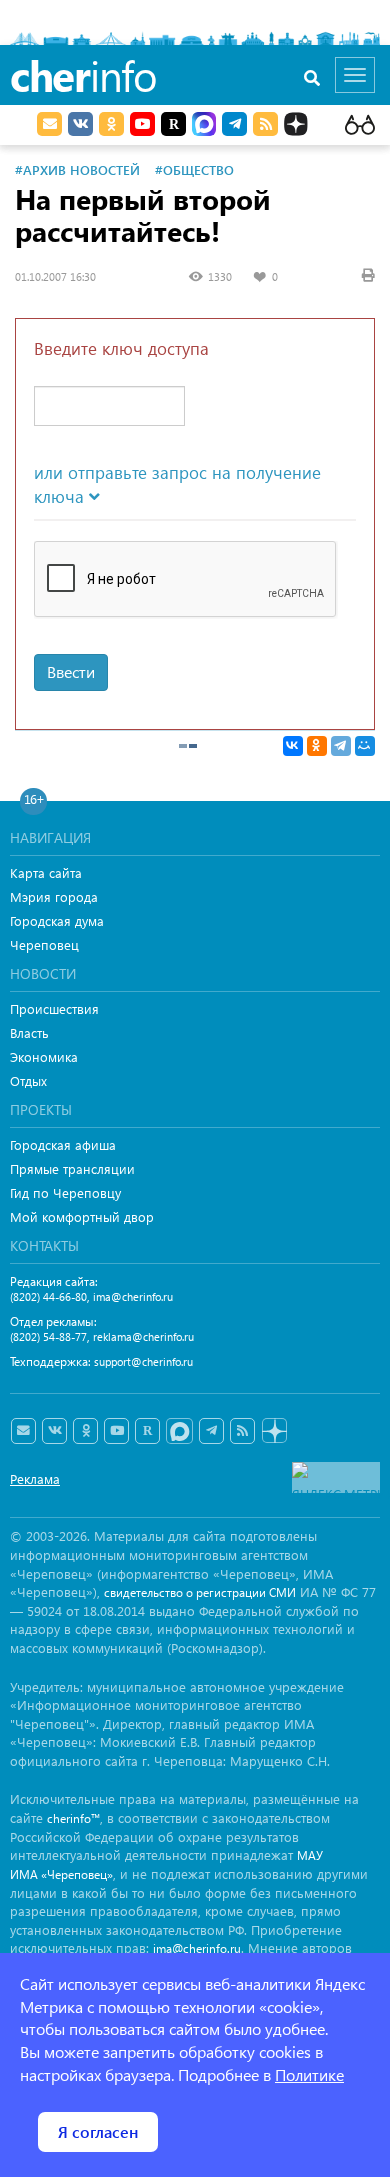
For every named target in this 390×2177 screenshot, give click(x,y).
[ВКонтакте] (293, 746)
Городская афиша (63, 1144)
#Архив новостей (77, 169)
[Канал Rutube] (173, 124)
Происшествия (54, 1008)
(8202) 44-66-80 (48, 1296)
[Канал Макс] (204, 126)
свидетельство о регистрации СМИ (200, 1592)
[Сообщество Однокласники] (111, 124)
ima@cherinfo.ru (133, 1296)
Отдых (28, 1080)
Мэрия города (54, 896)
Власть (29, 1032)
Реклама (35, 1478)
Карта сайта (46, 872)
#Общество (194, 169)
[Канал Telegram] (211, 1431)
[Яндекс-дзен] (273, 1431)
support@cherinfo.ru (143, 1361)
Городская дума (57, 920)
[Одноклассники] (317, 746)
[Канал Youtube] (142, 124)
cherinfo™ (73, 1818)
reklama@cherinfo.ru (143, 1336)
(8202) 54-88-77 (48, 1336)
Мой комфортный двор (82, 1216)
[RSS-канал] (242, 1431)
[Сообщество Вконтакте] (54, 1431)
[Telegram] (341, 746)
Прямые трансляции (72, 1168)
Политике (309, 2074)
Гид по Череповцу (65, 1192)
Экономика (44, 1056)
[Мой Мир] (365, 746)
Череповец (44, 944)
